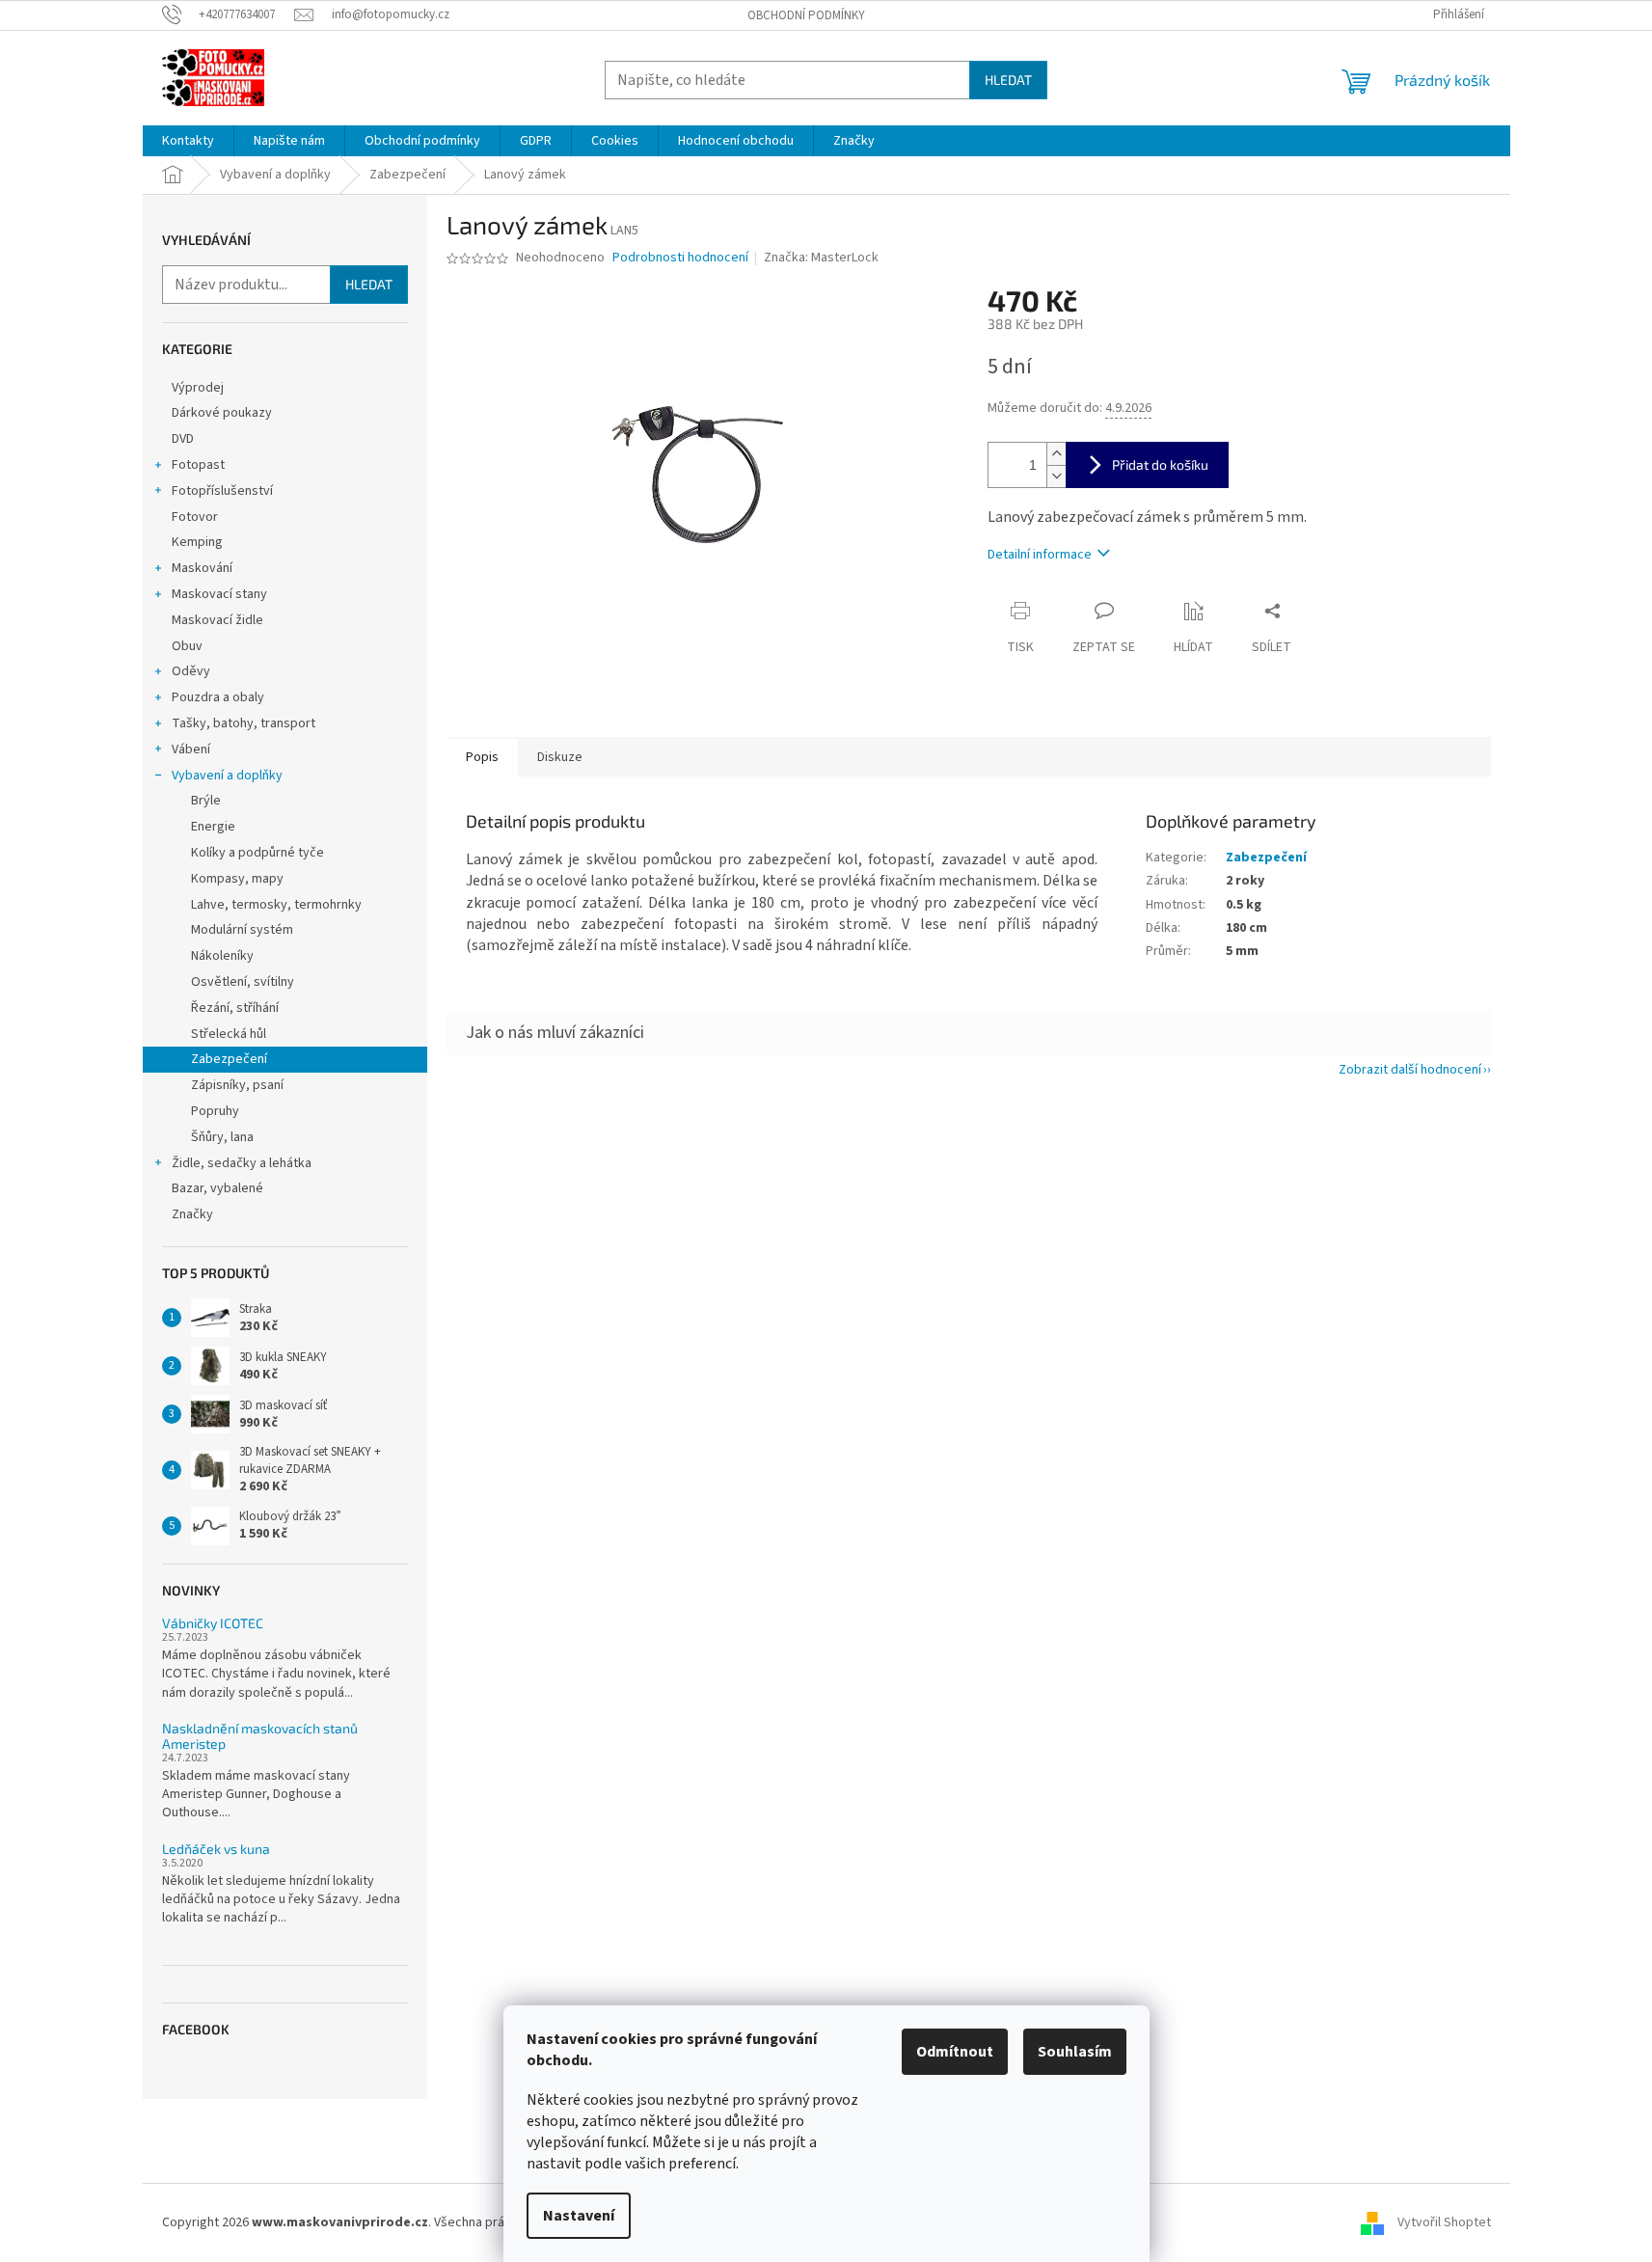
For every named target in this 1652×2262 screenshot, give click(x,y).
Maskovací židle (217, 620)
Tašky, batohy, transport (244, 723)
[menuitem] (188, 141)
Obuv (187, 646)
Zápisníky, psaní (237, 1085)
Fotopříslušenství (222, 491)
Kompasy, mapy (237, 879)
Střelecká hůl (229, 1034)
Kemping (197, 542)
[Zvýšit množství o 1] (1056, 454)
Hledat (1008, 80)
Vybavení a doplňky (227, 776)
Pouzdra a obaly (218, 697)
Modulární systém (242, 930)
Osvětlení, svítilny (243, 982)
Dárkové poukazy (222, 413)
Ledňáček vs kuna (216, 1849)
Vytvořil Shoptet (1444, 2222)
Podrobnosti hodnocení (680, 258)
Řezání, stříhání (235, 1008)
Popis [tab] (482, 757)
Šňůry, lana (222, 1137)
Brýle (206, 801)
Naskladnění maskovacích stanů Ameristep (260, 1736)
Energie (213, 827)
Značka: (821, 258)
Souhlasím (1075, 2052)
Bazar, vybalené (217, 1188)
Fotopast (198, 465)
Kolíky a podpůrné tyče (257, 853)
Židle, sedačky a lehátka (242, 1163)
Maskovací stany (219, 594)
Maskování (202, 568)
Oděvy (191, 671)
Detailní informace (1040, 555)
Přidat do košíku (1160, 464)
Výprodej (198, 388)
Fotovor (195, 517)
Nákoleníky (222, 956)
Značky (192, 1214)
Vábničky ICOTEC (213, 1623)
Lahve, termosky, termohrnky (276, 905)
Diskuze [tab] (560, 757)
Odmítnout (955, 2052)
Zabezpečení (229, 1059)
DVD (183, 439)
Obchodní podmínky (806, 15)
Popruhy (215, 1111)
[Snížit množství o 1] (1056, 476)
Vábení (191, 749)
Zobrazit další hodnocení (1410, 1070)
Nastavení (579, 2216)
